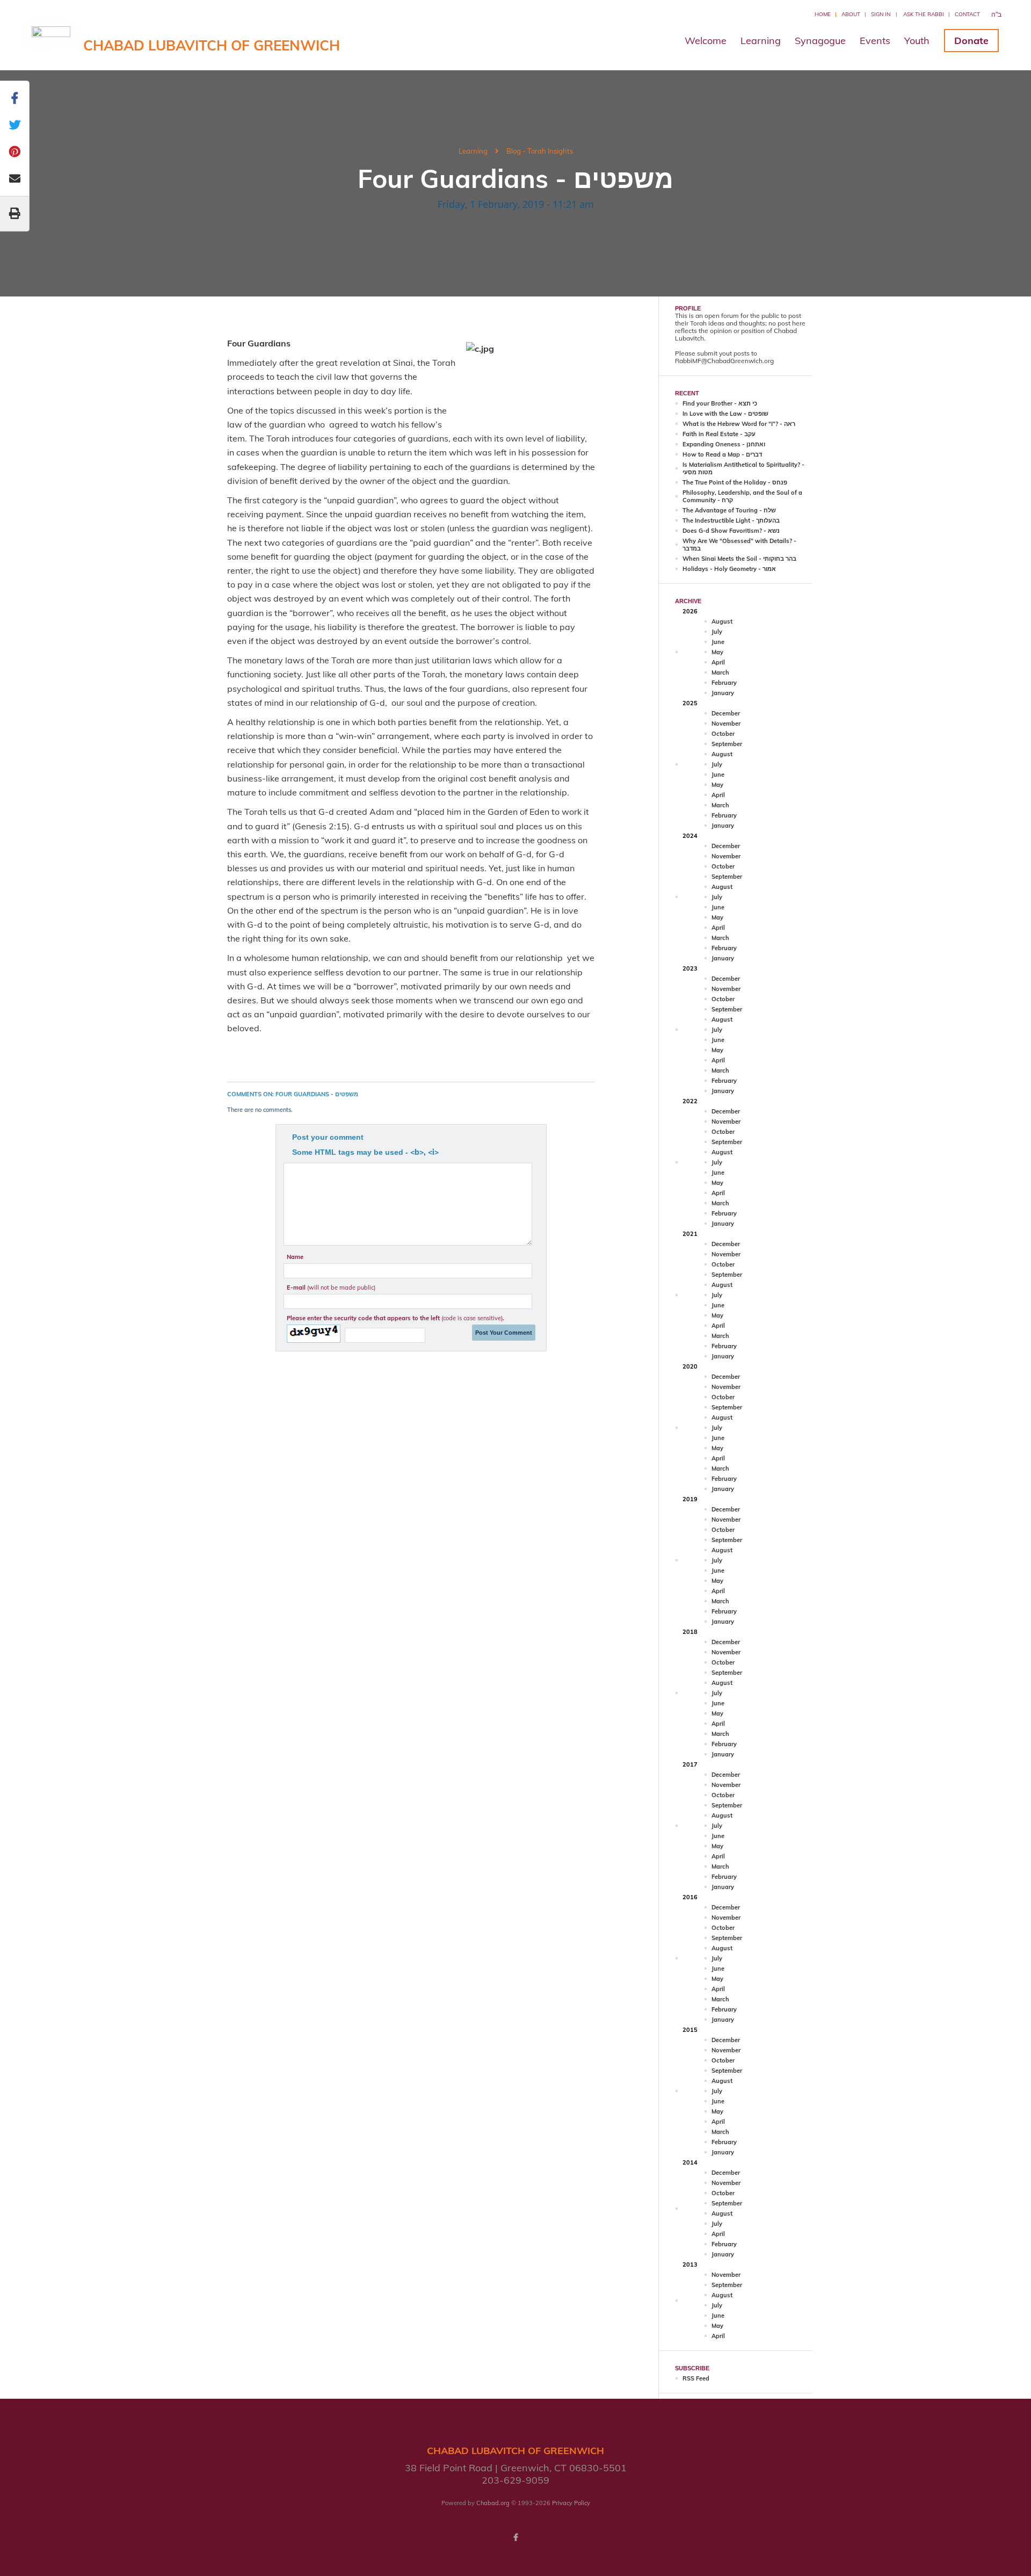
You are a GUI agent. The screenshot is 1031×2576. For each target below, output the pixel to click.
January (723, 693)
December (726, 713)
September (727, 744)
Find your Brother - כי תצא (720, 403)
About (851, 14)
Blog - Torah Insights (540, 151)
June (718, 642)
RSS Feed (696, 2378)
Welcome (706, 41)
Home (823, 14)
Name (295, 1257)
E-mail (331, 1287)
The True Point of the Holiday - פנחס (735, 482)
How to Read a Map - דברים (722, 454)
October (723, 734)
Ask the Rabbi (924, 14)
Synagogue (820, 41)
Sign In (881, 14)
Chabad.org (493, 2503)
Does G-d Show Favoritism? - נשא (731, 531)
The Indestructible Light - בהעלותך (731, 520)
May (717, 652)
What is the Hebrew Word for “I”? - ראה (739, 424)
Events (875, 41)
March (720, 672)
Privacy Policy (571, 2503)
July (717, 632)
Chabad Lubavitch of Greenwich (212, 45)
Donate (971, 41)
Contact (967, 14)
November (726, 723)
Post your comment (328, 1137)
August (722, 621)
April (718, 662)
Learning (761, 41)
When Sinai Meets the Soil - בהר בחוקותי (739, 559)
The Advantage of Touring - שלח (729, 510)
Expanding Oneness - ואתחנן (724, 444)
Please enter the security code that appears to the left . (395, 1318)
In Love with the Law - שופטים (725, 414)
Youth (917, 41)
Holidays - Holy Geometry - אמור (729, 569)
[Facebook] (515, 2537)
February (724, 683)
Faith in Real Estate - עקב (719, 434)
